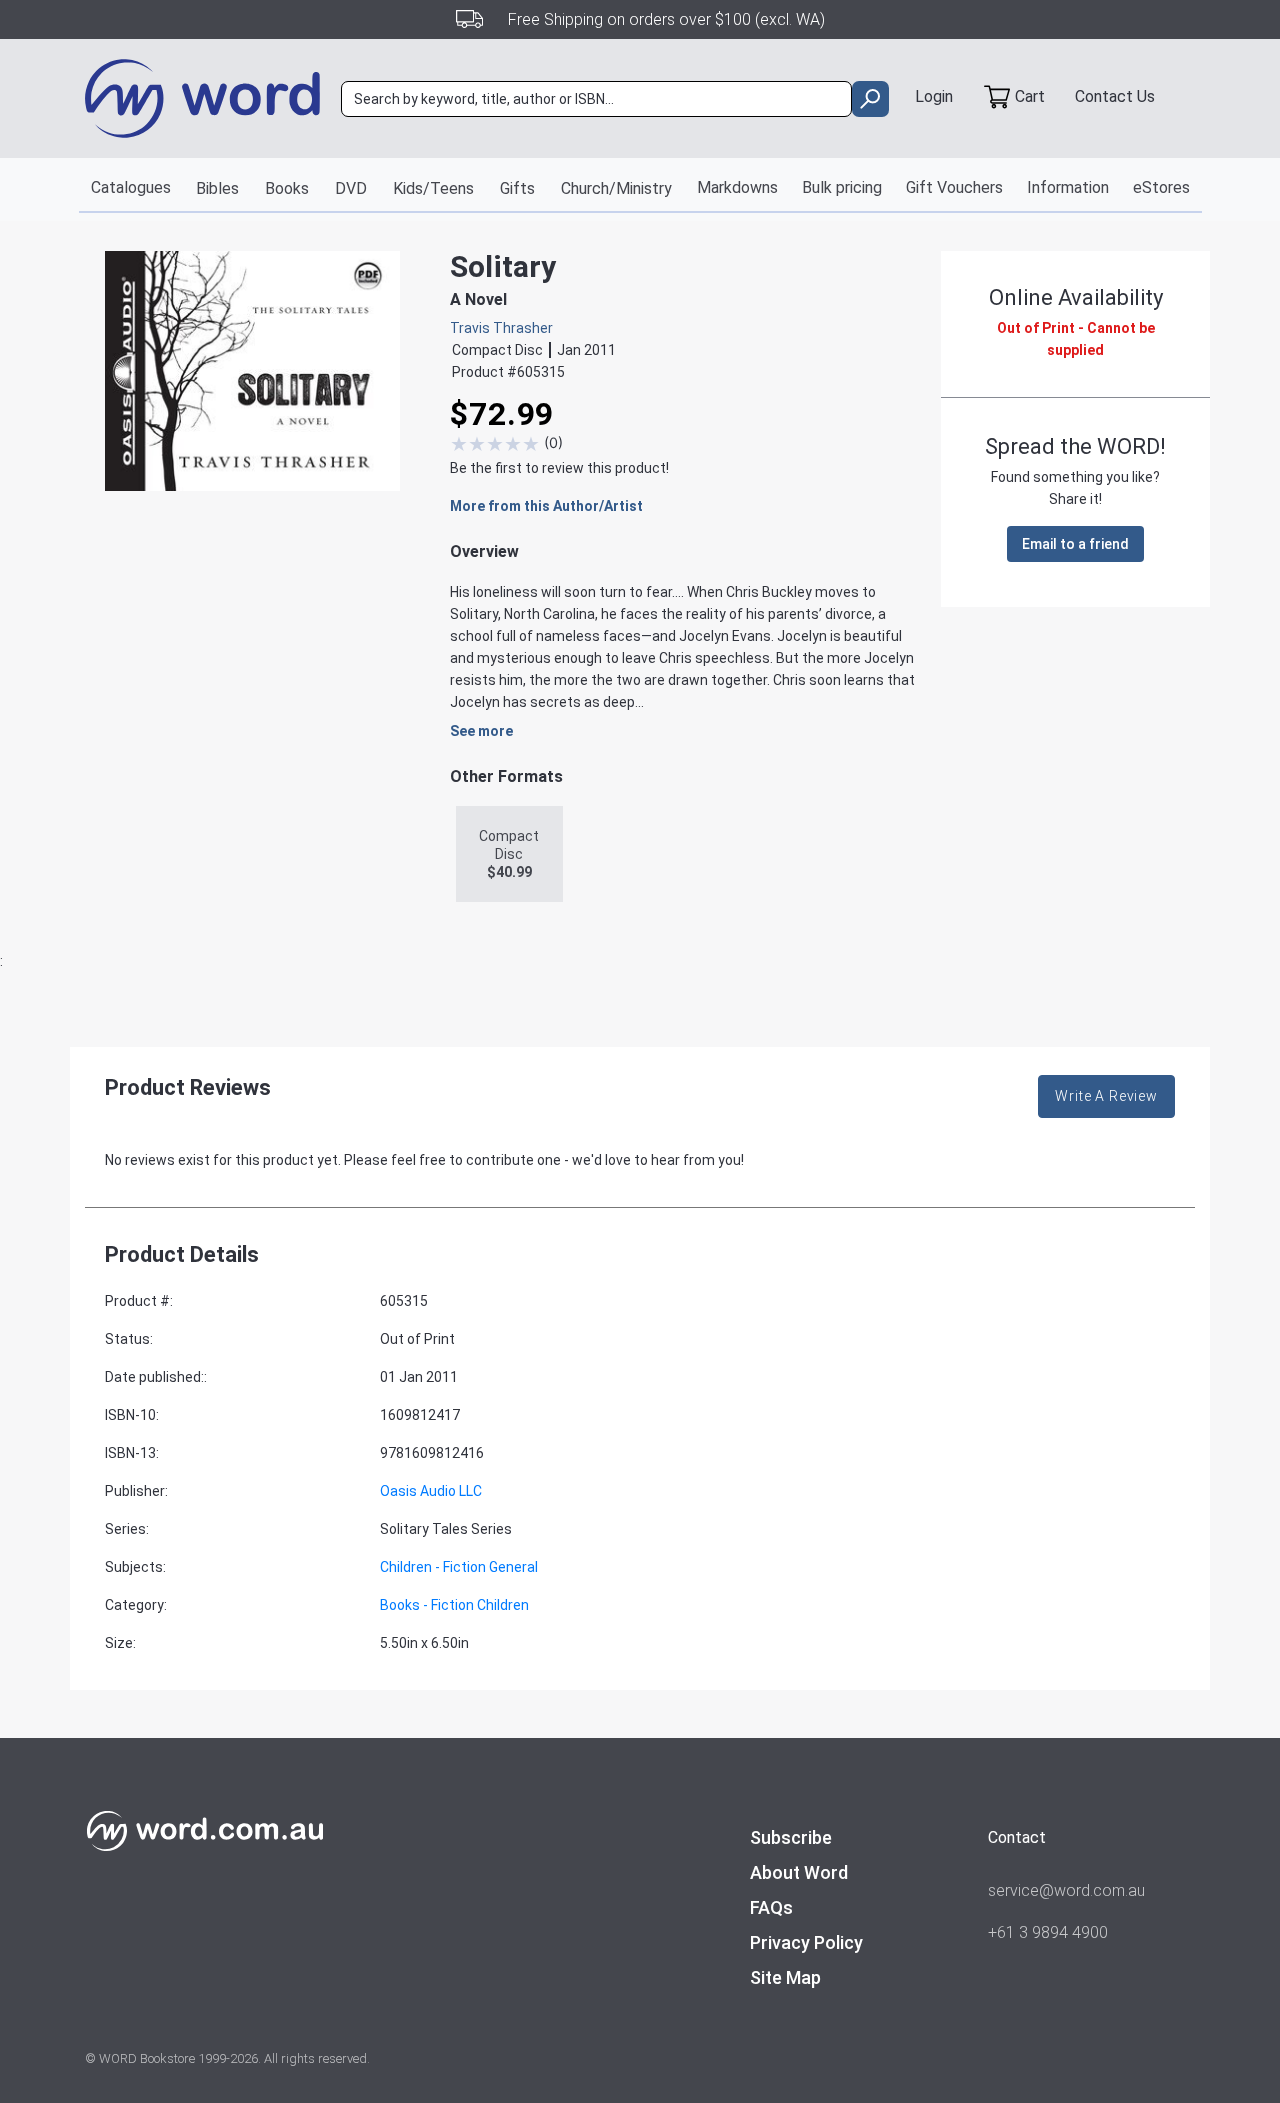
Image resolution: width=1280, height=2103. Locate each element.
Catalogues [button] (131, 187)
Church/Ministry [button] (616, 188)
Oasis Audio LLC (431, 1491)
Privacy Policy (806, 1942)
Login (934, 96)
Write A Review (1106, 1096)
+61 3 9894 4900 (1048, 1932)
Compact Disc (509, 854)
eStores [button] (1161, 187)
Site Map (785, 1977)
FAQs (771, 1907)
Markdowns (737, 187)
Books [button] (287, 188)
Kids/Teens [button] (433, 188)
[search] (870, 99)
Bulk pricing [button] (842, 187)
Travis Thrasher (501, 328)
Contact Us (1115, 96)
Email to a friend (1075, 544)
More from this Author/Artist (546, 506)
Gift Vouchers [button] (954, 187)
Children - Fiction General (459, 1567)
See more (481, 731)
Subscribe (791, 1837)
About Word (799, 1872)
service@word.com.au (1066, 1890)
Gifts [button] (517, 188)
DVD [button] (351, 188)
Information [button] (1068, 187)
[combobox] (596, 99)
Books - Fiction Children (454, 1605)
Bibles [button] (217, 188)
